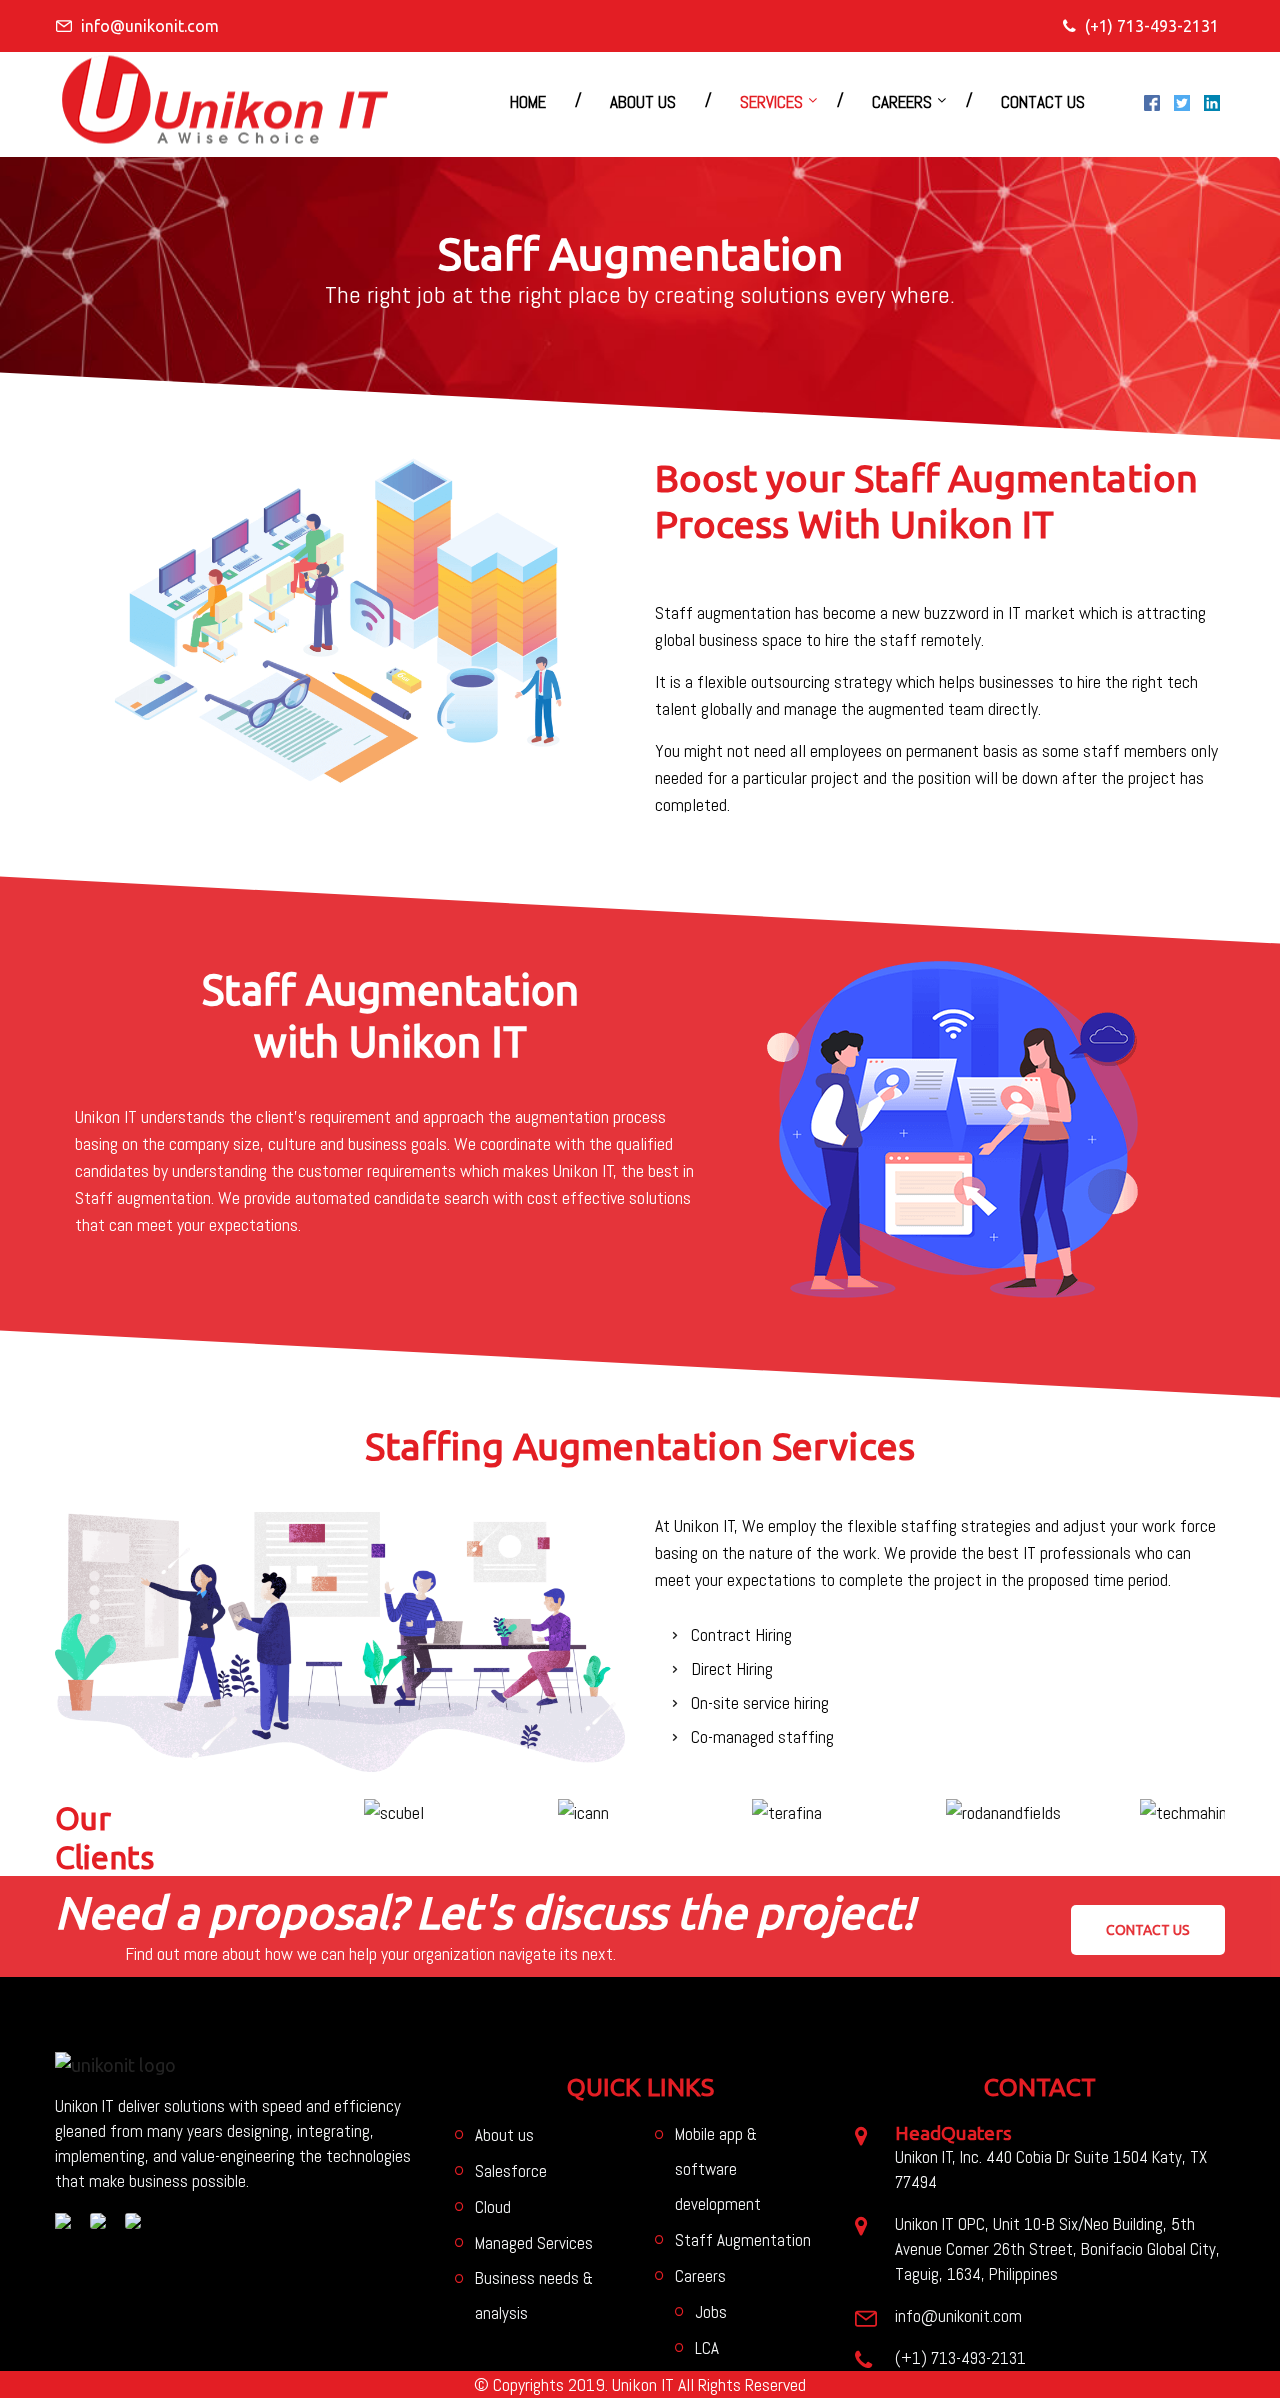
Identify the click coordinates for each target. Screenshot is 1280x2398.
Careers (902, 102)
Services (771, 102)
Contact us (1043, 102)
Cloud (493, 2207)
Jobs (711, 2312)
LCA (707, 2348)
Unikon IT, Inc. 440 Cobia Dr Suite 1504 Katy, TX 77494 (1051, 2169)
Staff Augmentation (743, 2240)
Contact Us (1148, 1930)
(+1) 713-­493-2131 (1152, 26)
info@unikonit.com (150, 26)
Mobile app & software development (718, 2169)
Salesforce (511, 2171)
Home (528, 102)
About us (643, 102)
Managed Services (534, 2243)
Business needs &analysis (534, 2295)
